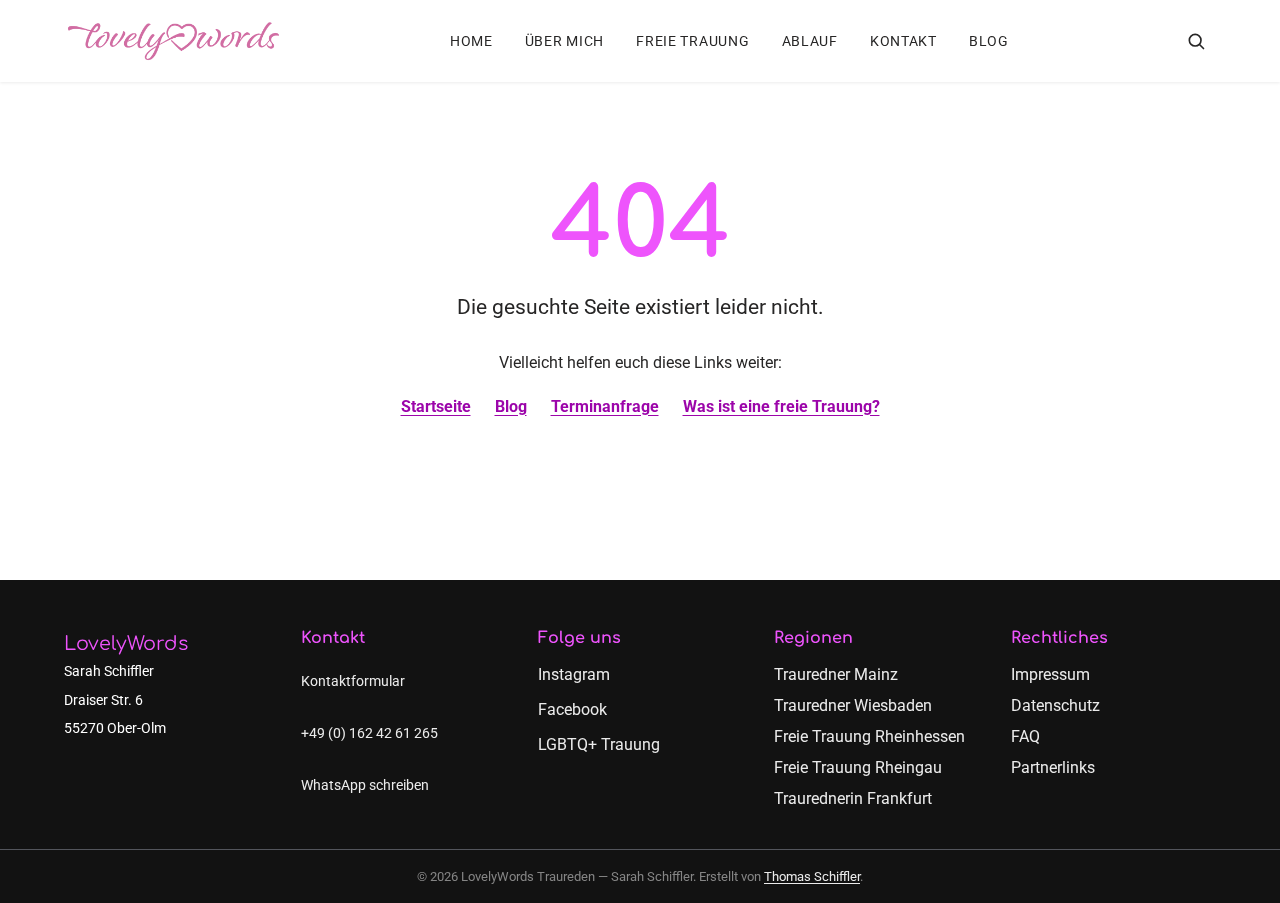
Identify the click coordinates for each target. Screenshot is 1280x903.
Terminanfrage (605, 406)
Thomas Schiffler (812, 876)
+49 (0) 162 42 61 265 (369, 733)
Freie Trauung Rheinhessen (869, 736)
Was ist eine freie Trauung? (781, 406)
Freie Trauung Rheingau (858, 767)
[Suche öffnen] (1196, 41)
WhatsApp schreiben (365, 785)
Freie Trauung (692, 41)
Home (471, 41)
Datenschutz (1055, 705)
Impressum (1050, 674)
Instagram (574, 674)
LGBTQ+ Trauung (599, 744)
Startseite (436, 406)
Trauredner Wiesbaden (853, 705)
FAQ (1025, 736)
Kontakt (903, 41)
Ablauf (810, 41)
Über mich (564, 41)
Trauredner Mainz (836, 674)
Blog (989, 41)
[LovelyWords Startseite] (173, 41)
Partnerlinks (1053, 767)
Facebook (572, 709)
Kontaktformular (353, 681)
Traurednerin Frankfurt (853, 798)
